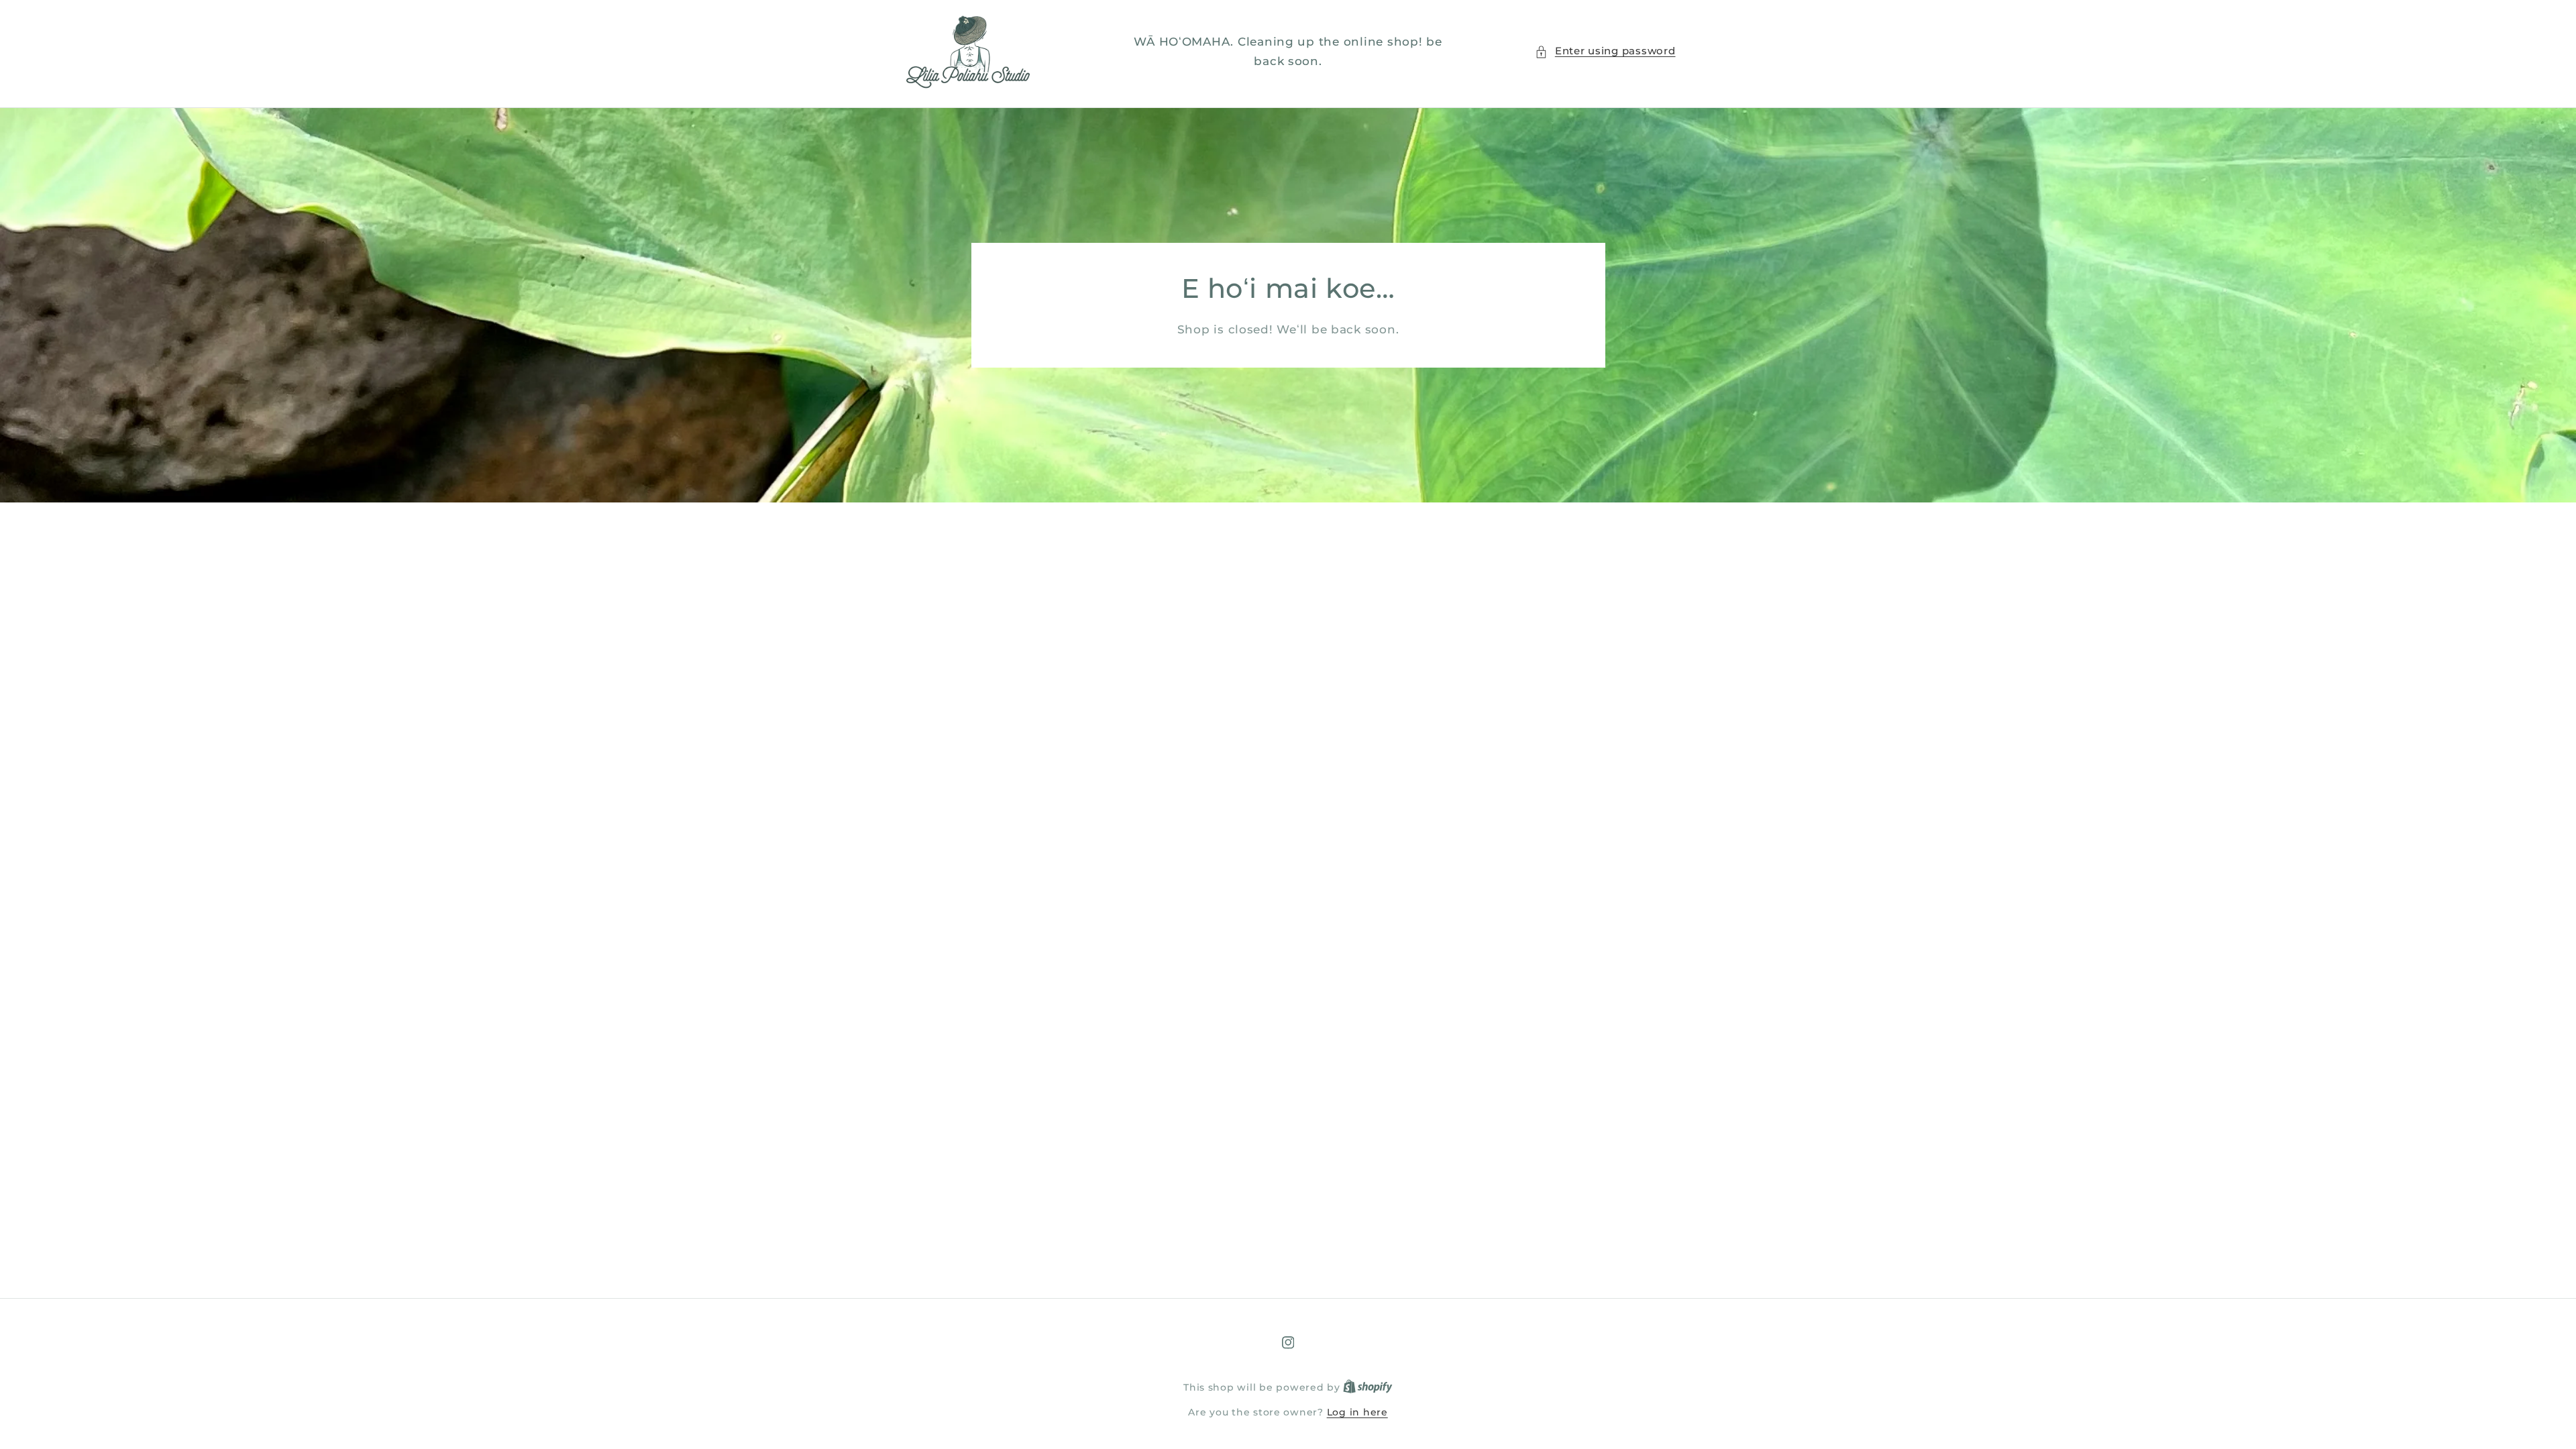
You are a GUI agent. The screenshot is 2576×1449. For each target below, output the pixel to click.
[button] (1605, 52)
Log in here (1357, 1412)
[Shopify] (1368, 1387)
